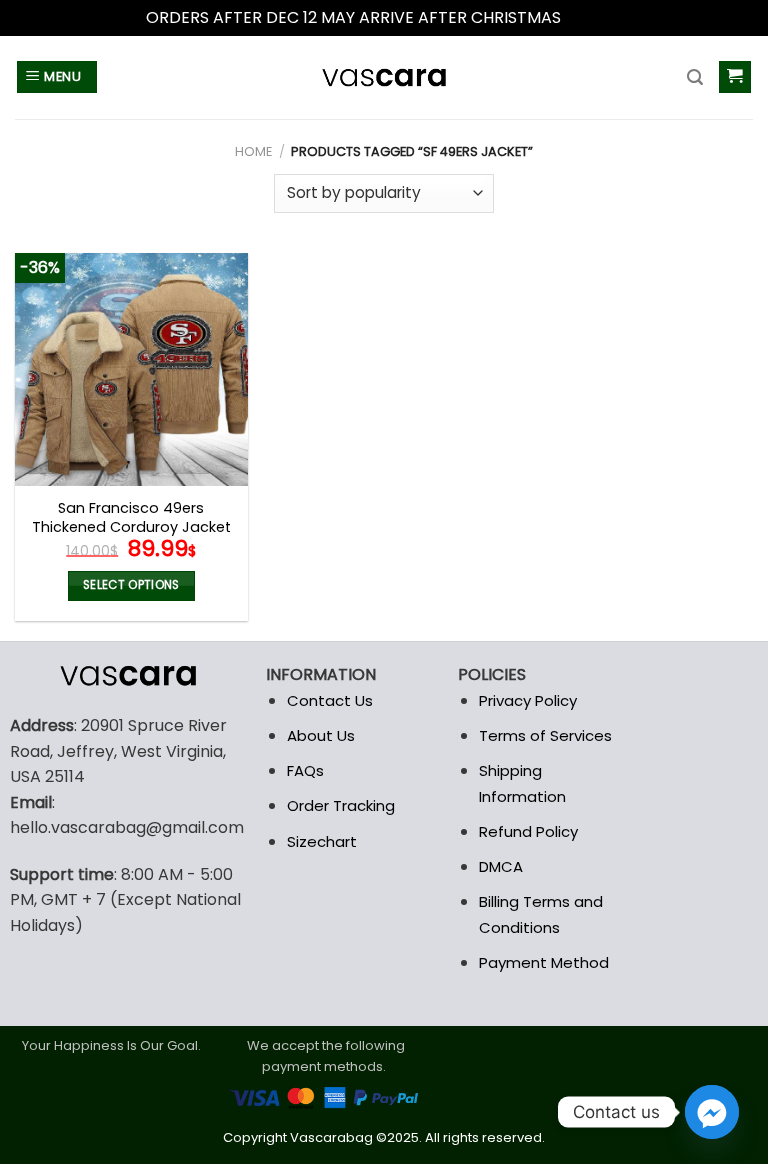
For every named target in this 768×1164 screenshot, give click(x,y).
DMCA (501, 866)
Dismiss (594, 17)
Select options (131, 585)
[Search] (695, 77)
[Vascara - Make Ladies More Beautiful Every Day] (384, 77)
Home (253, 151)
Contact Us (330, 700)
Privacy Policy (528, 700)
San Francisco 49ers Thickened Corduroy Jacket (131, 517)
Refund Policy (528, 831)
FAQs (305, 770)
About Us (321, 735)
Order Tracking (341, 805)
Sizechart (322, 841)
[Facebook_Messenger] (712, 1112)
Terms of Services (545, 735)
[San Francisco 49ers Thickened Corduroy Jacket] (131, 369)
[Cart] (735, 77)
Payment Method (544, 962)
